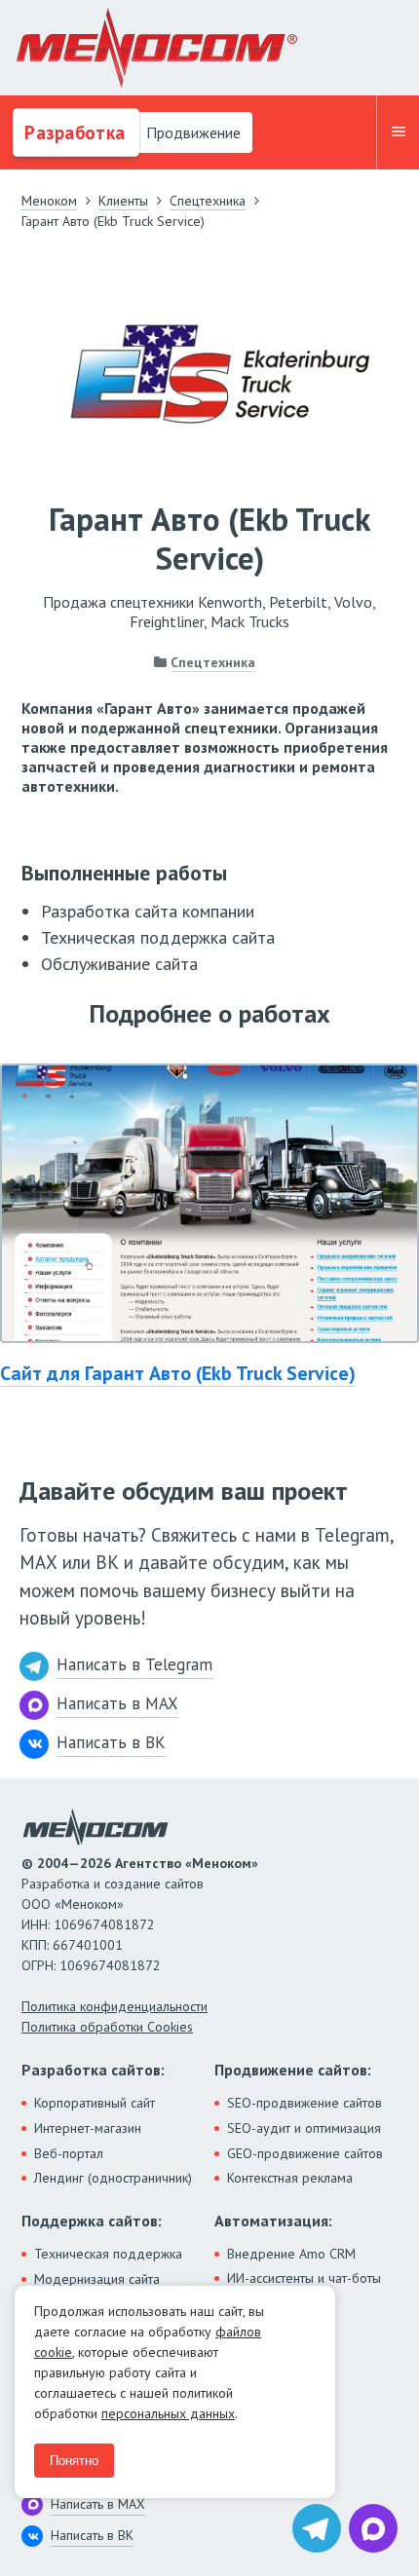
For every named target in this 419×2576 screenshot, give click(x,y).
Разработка (73, 132)
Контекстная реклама (290, 2178)
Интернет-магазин (88, 2128)
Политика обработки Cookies (107, 2027)
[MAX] (373, 2528)
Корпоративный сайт (95, 2103)
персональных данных (168, 2413)
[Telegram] (317, 2528)
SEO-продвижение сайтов (305, 2103)
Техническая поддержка (108, 2254)
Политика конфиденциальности (114, 2006)
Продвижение (191, 132)
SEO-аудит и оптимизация (304, 2128)
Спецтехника (213, 662)
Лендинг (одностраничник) (113, 2178)
